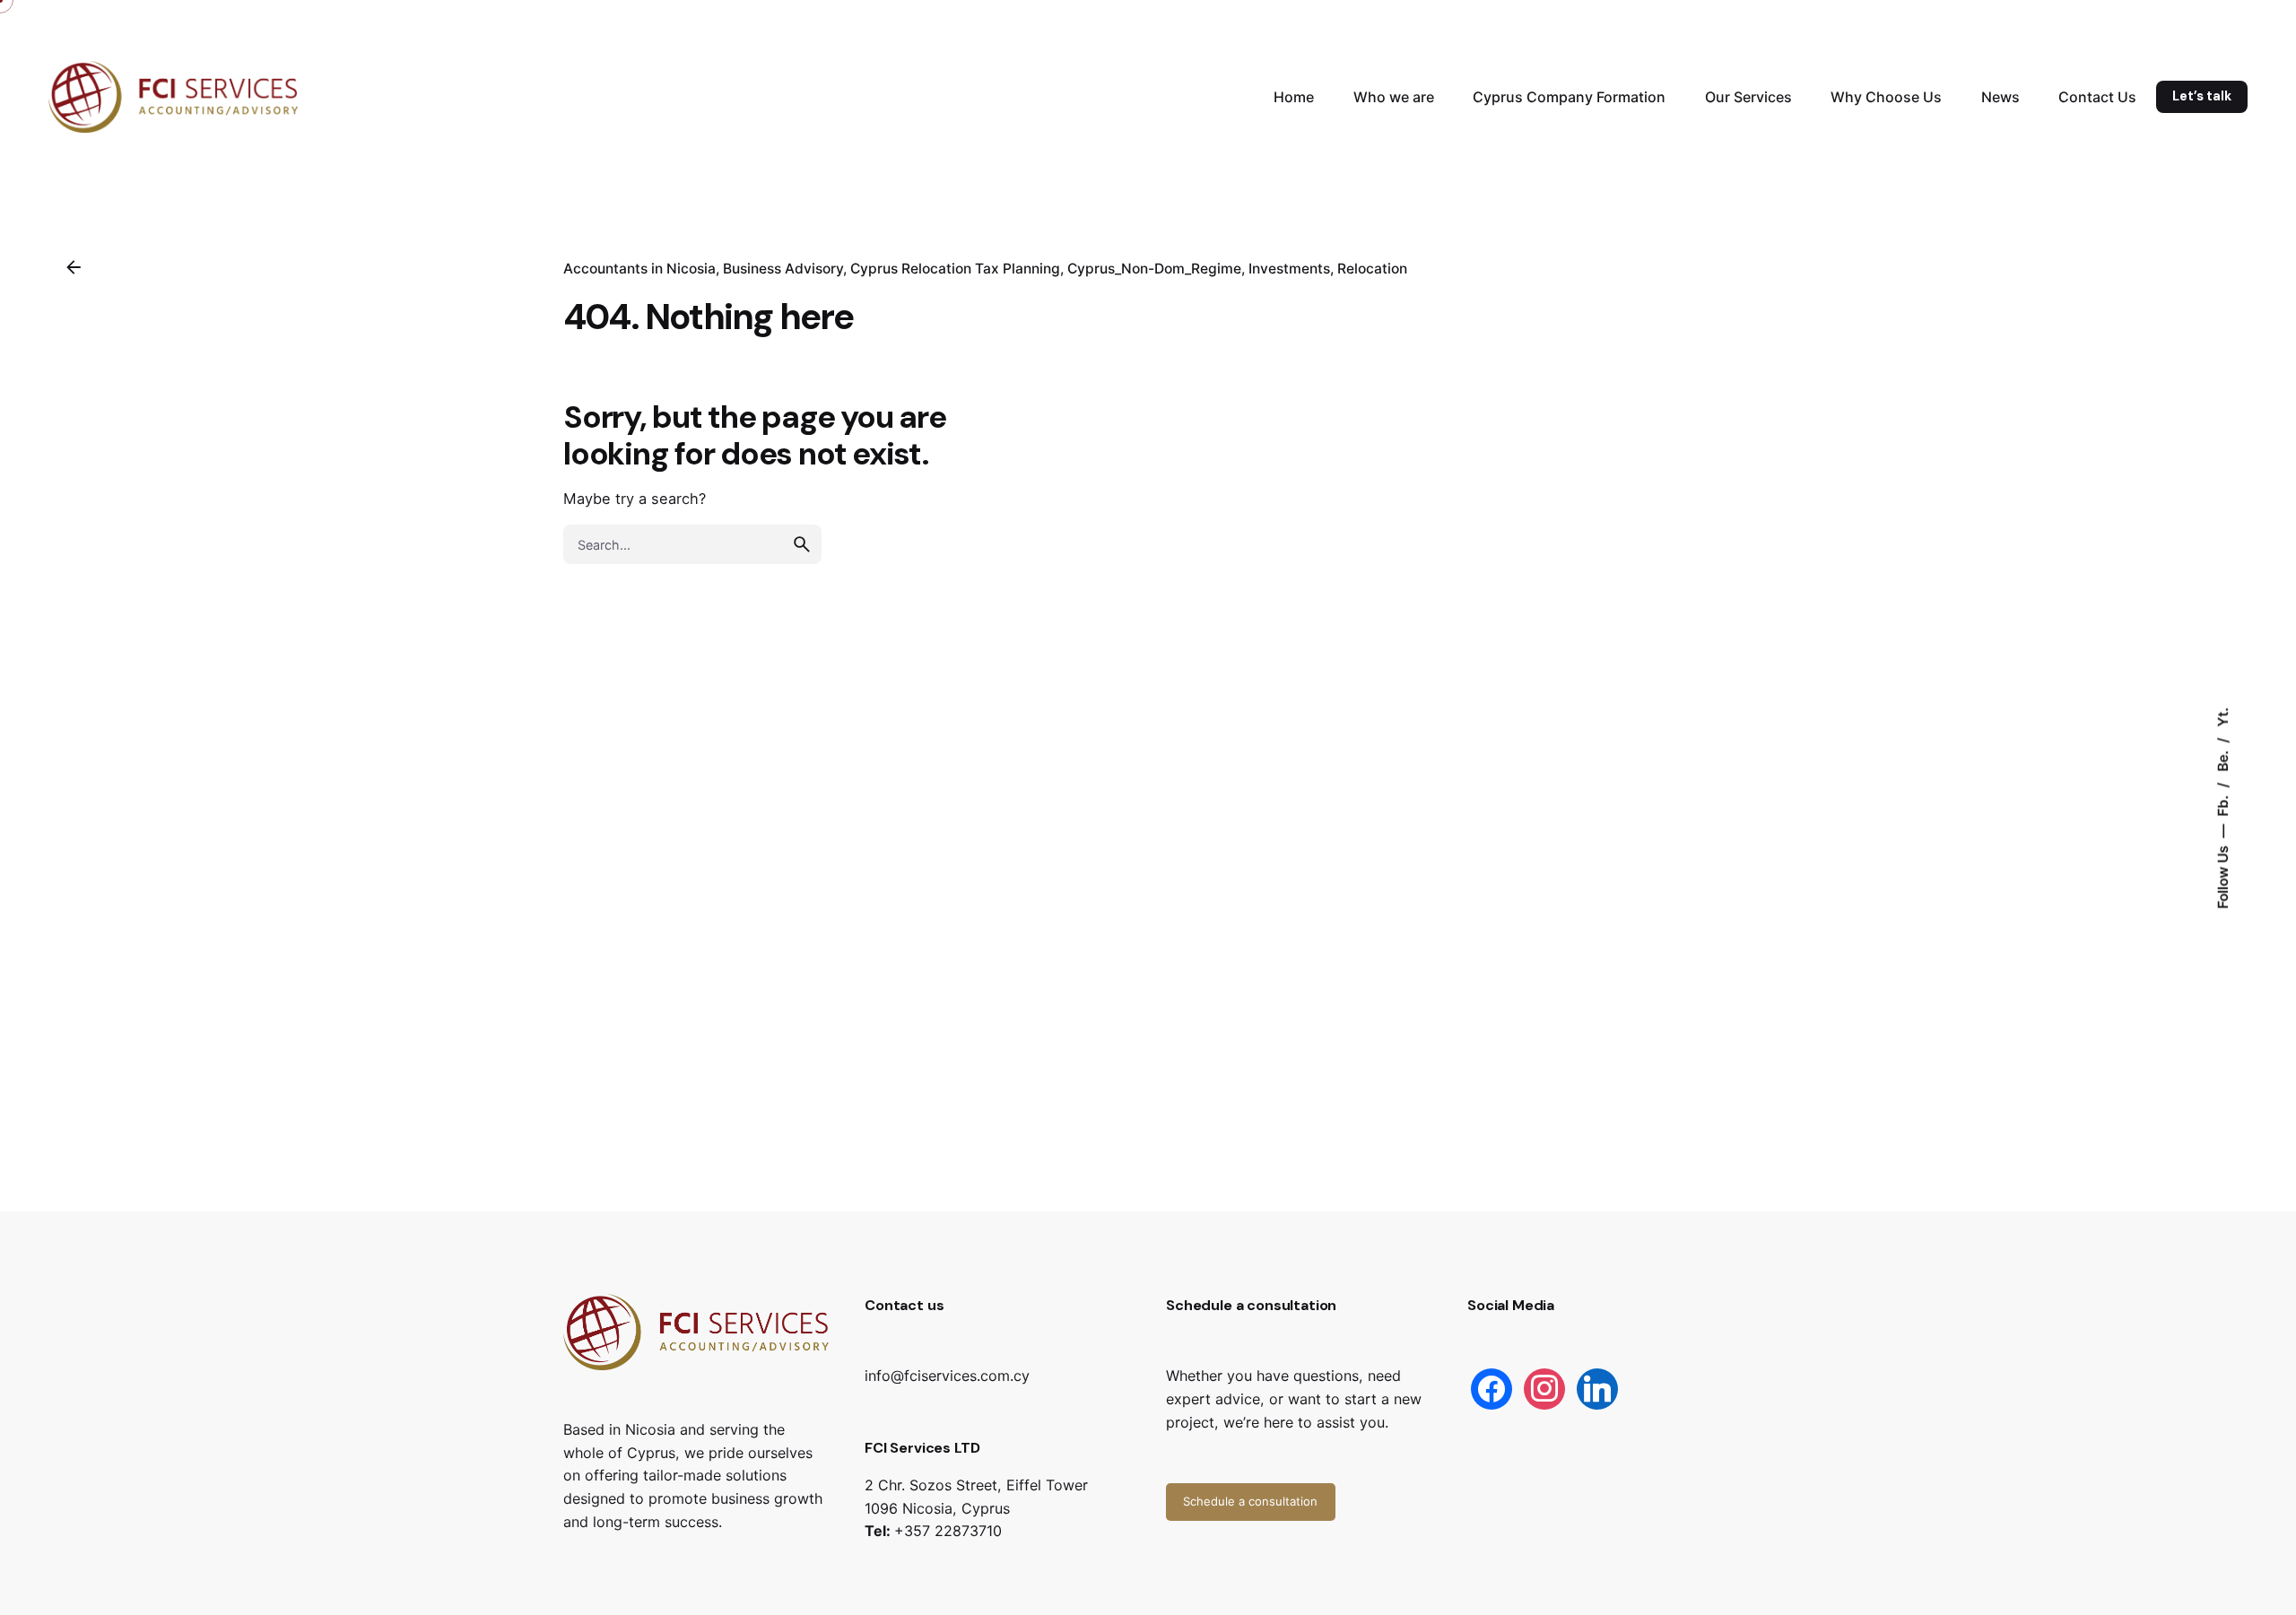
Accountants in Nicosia (639, 269)
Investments (1289, 269)
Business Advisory (783, 269)
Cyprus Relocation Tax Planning (955, 269)
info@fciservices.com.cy (947, 1376)
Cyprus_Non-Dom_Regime (1154, 269)
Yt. (2223, 716)
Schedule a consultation (1250, 1501)
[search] (802, 544)
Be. (2223, 759)
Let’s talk (2202, 96)
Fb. (2223, 803)
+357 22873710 (948, 1531)
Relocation (1372, 269)
